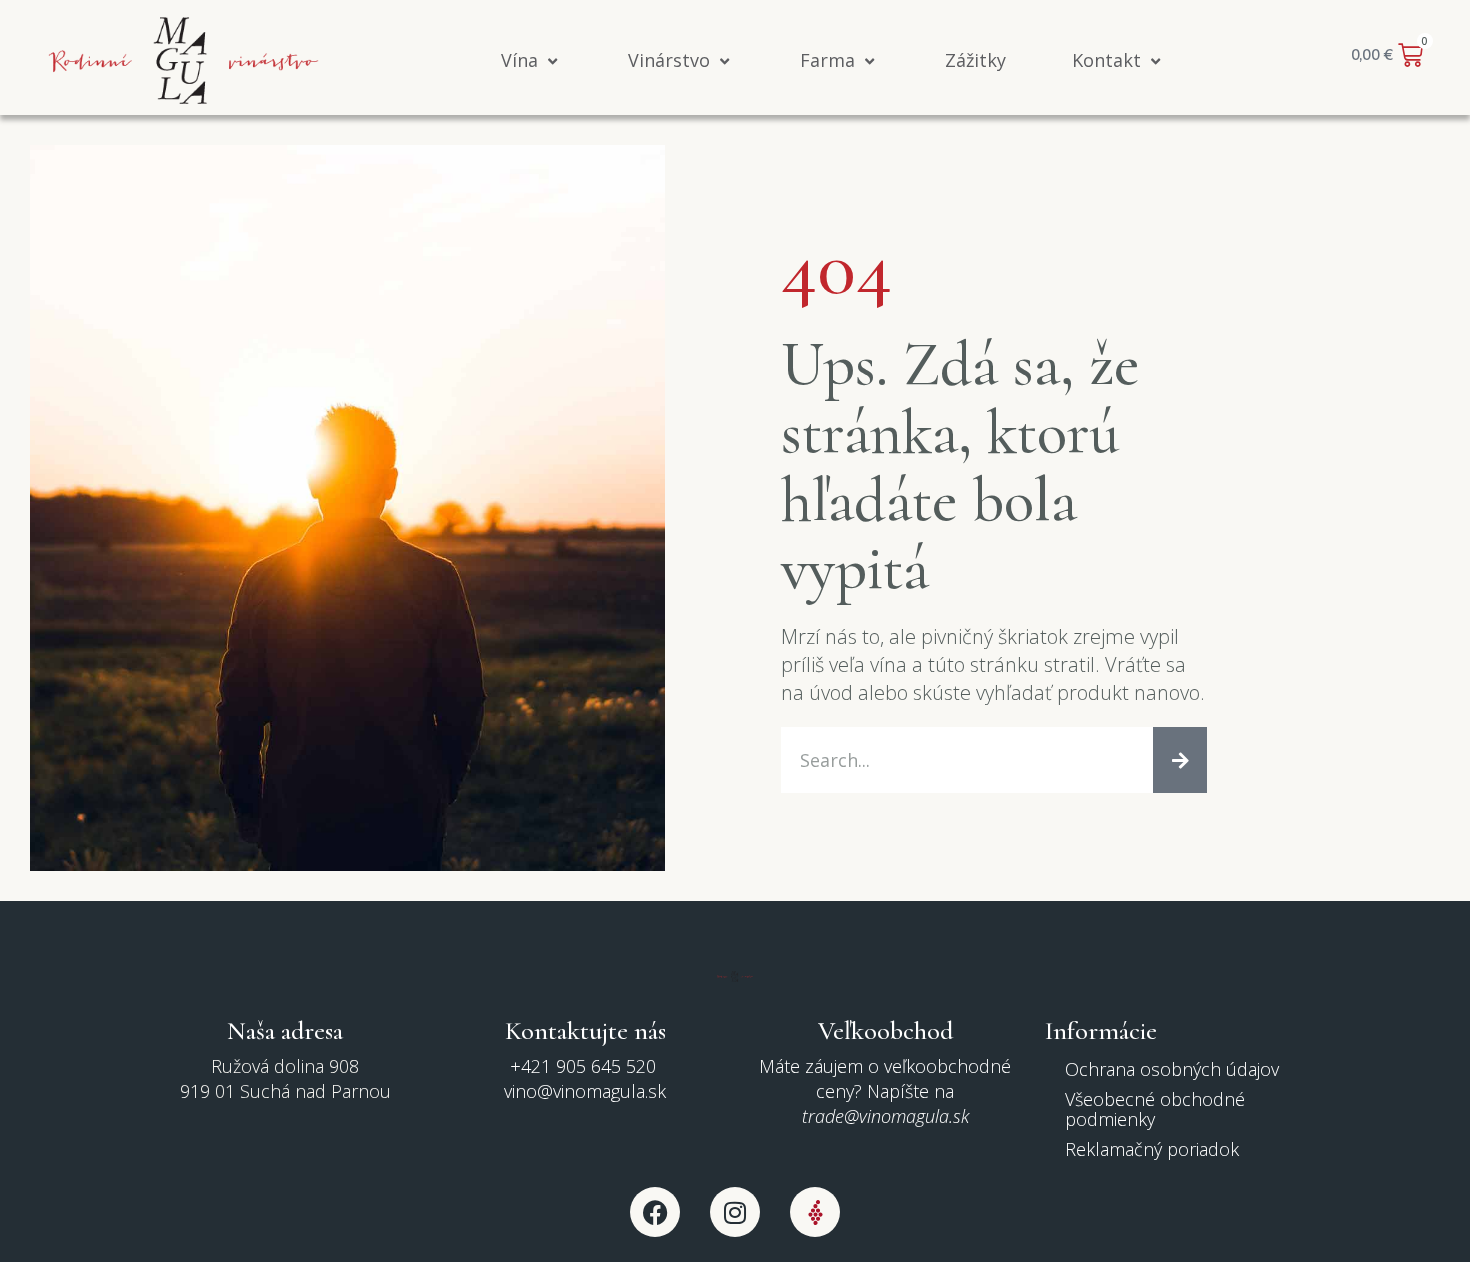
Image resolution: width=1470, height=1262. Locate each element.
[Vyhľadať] (1180, 760)
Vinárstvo (669, 60)
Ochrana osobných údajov (1172, 1069)
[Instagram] (735, 1212)
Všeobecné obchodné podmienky (1155, 1109)
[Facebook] (655, 1212)
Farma (827, 60)
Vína (519, 60)
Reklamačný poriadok (1152, 1149)
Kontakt (1106, 60)
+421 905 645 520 (585, 1066)
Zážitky (975, 60)
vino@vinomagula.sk (585, 1091)
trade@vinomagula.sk (885, 1116)
